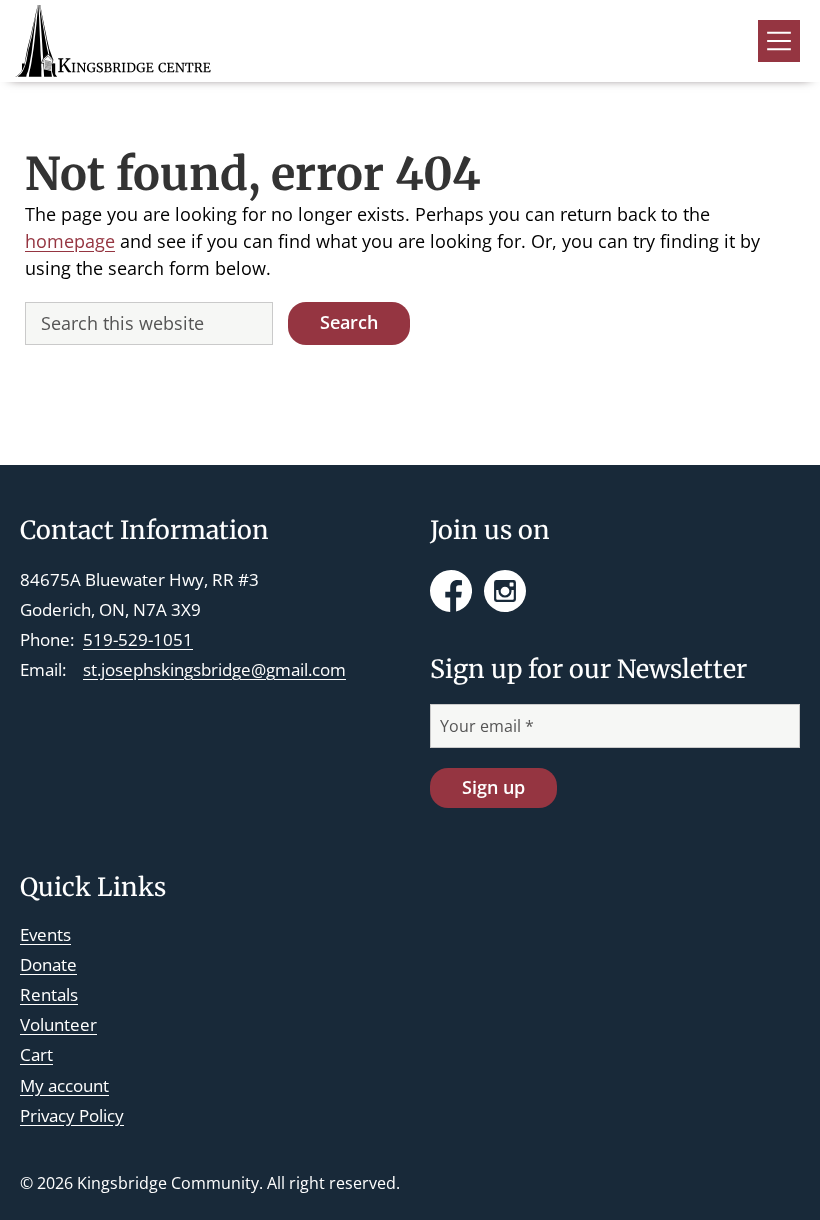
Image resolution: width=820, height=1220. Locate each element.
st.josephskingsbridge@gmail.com (214, 669)
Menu (779, 41)
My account (64, 1085)
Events (45, 934)
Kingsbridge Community (168, 1183)
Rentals (49, 994)
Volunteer (58, 1024)
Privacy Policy (72, 1115)
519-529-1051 (138, 639)
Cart (36, 1054)
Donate (48, 964)
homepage (70, 241)
